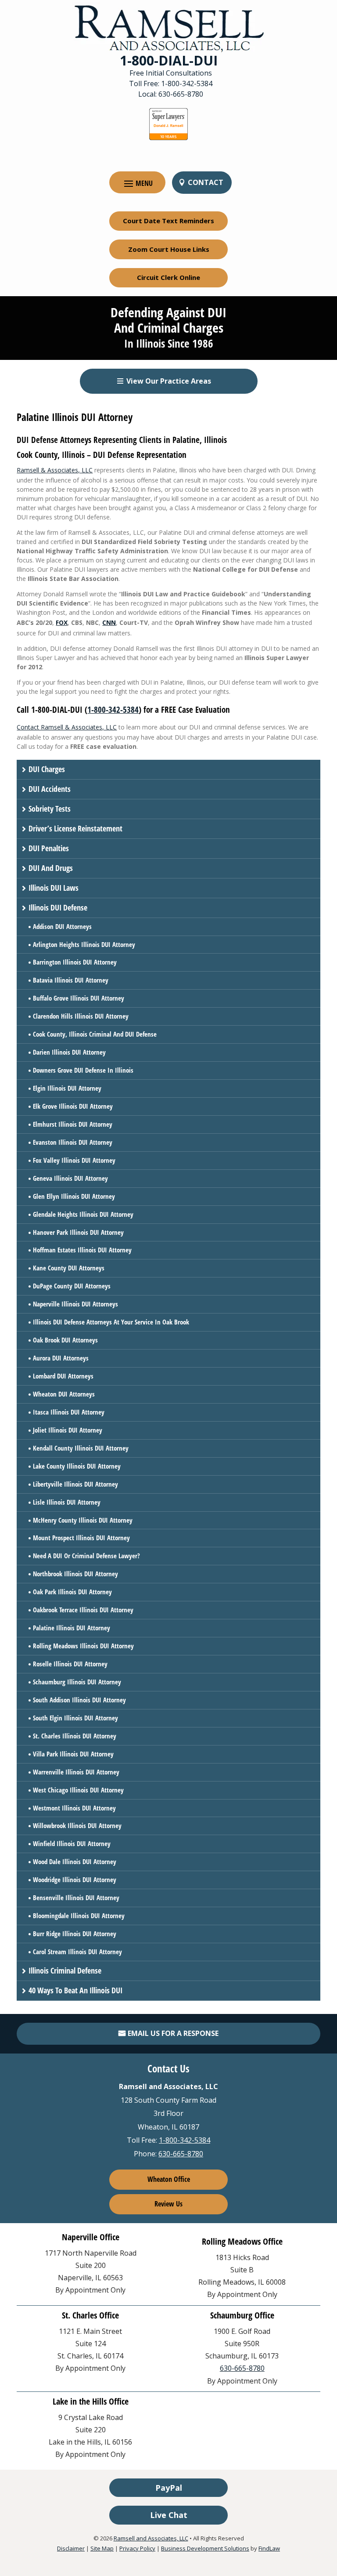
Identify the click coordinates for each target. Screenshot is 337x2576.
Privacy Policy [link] (137, 2548)
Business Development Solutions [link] (205, 2548)
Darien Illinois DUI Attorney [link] (69, 1052)
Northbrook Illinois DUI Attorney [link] (75, 1574)
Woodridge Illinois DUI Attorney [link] (75, 1879)
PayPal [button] (169, 2488)
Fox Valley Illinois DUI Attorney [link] (74, 1160)
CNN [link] (109, 622)
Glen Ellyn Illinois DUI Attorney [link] (74, 1196)
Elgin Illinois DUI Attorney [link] (67, 1088)
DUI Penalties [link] (49, 848)
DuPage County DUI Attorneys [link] (72, 1286)
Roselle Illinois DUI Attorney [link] (70, 1664)
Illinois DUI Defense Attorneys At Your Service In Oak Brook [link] (111, 1322)
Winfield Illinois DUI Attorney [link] (72, 1843)
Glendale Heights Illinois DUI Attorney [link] (83, 1214)
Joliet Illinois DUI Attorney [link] (68, 1430)
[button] (137, 183)
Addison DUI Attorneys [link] (62, 926)
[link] (169, 28)
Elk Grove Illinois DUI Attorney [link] (73, 1106)
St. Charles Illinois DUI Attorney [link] (75, 1736)
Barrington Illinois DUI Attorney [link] (75, 962)
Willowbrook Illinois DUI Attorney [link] (77, 1825)
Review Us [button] (168, 2204)
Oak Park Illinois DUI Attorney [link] (72, 1592)
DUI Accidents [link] (50, 789)
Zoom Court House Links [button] (169, 249)
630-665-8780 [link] (181, 94)
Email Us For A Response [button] (173, 2033)
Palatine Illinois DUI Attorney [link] (72, 1628)
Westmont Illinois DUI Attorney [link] (74, 1808)
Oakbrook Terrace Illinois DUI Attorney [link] (83, 1610)
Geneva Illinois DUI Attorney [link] (70, 1178)
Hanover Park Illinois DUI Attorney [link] (78, 1232)
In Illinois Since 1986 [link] (169, 343)
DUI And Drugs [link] (51, 868)
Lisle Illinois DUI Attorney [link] (67, 1502)
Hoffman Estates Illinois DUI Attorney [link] (82, 1250)
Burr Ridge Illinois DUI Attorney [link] (75, 1934)
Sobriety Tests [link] (50, 809)
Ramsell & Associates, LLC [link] (55, 470)
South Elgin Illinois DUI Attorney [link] (75, 1718)
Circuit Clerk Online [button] (168, 277)
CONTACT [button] (206, 182)
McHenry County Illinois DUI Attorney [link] (83, 1520)
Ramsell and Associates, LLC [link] (151, 2538)
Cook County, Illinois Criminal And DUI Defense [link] (95, 1034)
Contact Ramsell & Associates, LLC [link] (67, 727)
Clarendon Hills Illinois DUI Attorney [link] (81, 1016)
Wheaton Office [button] (169, 2179)
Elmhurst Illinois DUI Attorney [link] (73, 1124)
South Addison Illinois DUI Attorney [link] (79, 1700)
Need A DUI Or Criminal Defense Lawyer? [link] (86, 1556)
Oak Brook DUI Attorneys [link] (65, 1340)
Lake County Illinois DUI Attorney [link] (77, 1466)
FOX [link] (62, 622)
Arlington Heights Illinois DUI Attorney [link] (84, 944)
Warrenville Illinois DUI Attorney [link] (76, 1772)
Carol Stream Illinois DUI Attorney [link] (77, 1952)
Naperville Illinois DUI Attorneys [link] (75, 1304)
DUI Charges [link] (47, 769)
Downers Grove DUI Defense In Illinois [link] (83, 1070)
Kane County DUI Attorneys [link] (69, 1268)
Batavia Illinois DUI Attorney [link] (71, 980)
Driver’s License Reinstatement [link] (75, 828)
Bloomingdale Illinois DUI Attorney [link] (79, 1916)
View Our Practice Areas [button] (169, 381)
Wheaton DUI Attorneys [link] (64, 1394)
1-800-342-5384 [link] (187, 83)
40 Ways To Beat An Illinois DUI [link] (75, 1990)
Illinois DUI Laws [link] (54, 888)
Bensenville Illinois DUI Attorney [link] (76, 1898)
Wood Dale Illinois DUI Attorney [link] (75, 1861)
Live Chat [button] (169, 2515)
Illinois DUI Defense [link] (58, 907)
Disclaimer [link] (71, 2548)
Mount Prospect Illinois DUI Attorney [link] (81, 1538)
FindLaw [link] (269, 2548)
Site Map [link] (102, 2548)
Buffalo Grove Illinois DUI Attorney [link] (79, 998)
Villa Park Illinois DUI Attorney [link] (73, 1754)
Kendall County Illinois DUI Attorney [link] (81, 1448)
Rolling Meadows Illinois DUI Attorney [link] (83, 1646)
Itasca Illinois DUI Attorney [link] (69, 1412)
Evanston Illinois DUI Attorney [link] (73, 1142)
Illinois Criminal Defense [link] (65, 1970)
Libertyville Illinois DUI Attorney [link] (75, 1484)
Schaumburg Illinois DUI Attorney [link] (77, 1682)
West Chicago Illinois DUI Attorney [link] (78, 1790)
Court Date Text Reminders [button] (168, 221)
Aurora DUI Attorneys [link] (61, 1358)
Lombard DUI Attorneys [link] (63, 1376)
